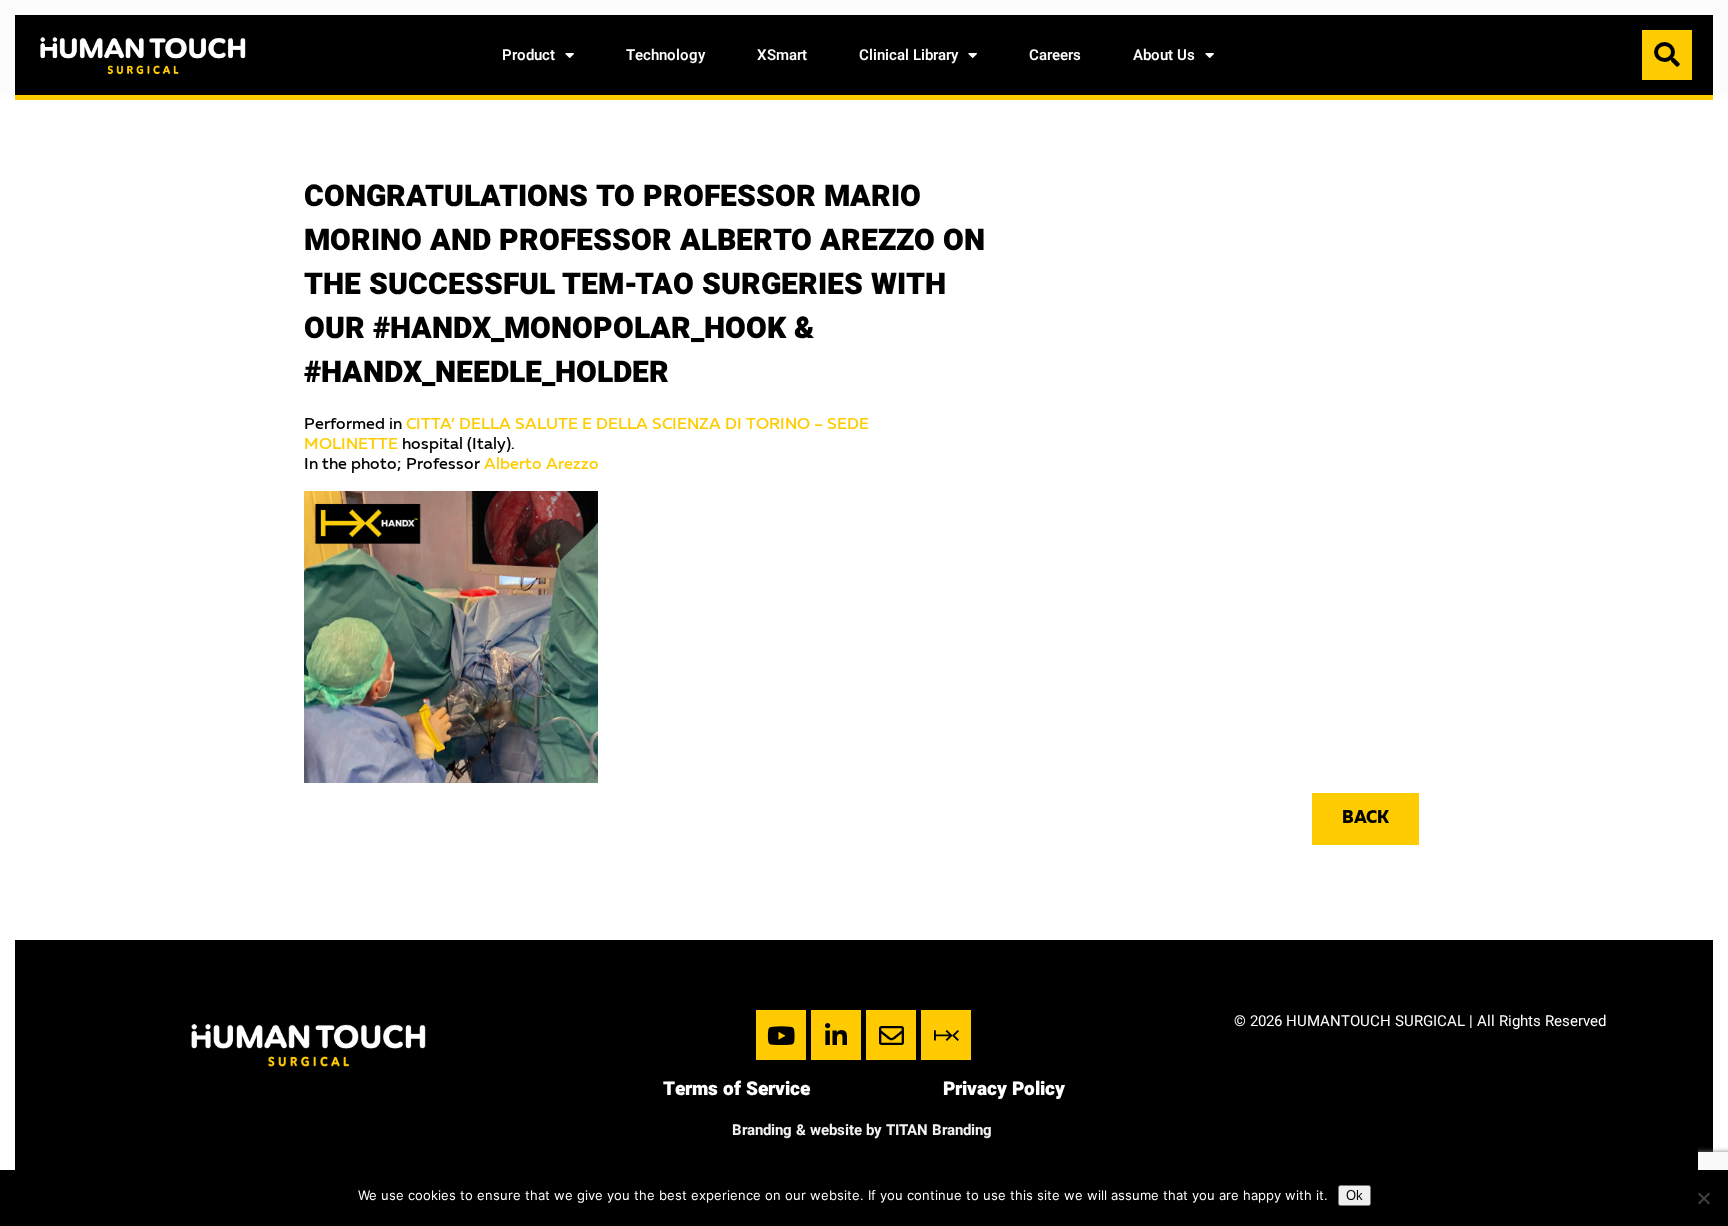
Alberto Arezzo (541, 465)
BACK (1365, 818)
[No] (1703, 1198)
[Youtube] (781, 1035)
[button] (1667, 55)
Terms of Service (736, 1089)
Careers (1055, 55)
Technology (665, 55)
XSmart (782, 55)
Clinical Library (908, 55)
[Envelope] (891, 1035)
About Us (1164, 55)
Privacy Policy (1004, 1089)
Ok (1354, 1195)
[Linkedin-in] (836, 1035)
